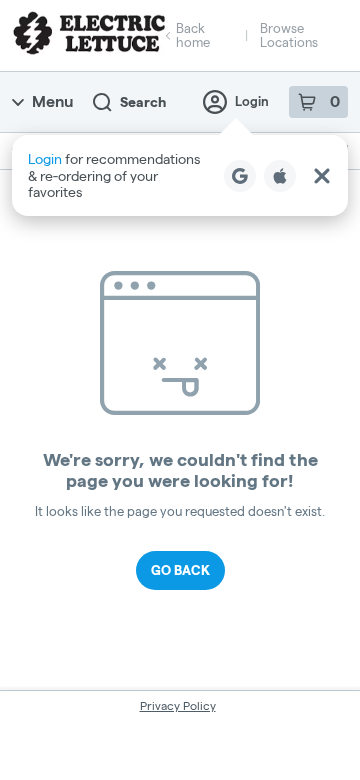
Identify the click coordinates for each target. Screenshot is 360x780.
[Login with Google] (240, 176)
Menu (52, 101)
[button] (180, 175)
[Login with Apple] (280, 176)
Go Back (180, 570)
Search (143, 102)
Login (252, 101)
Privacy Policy (178, 705)
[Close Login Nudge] (322, 176)
